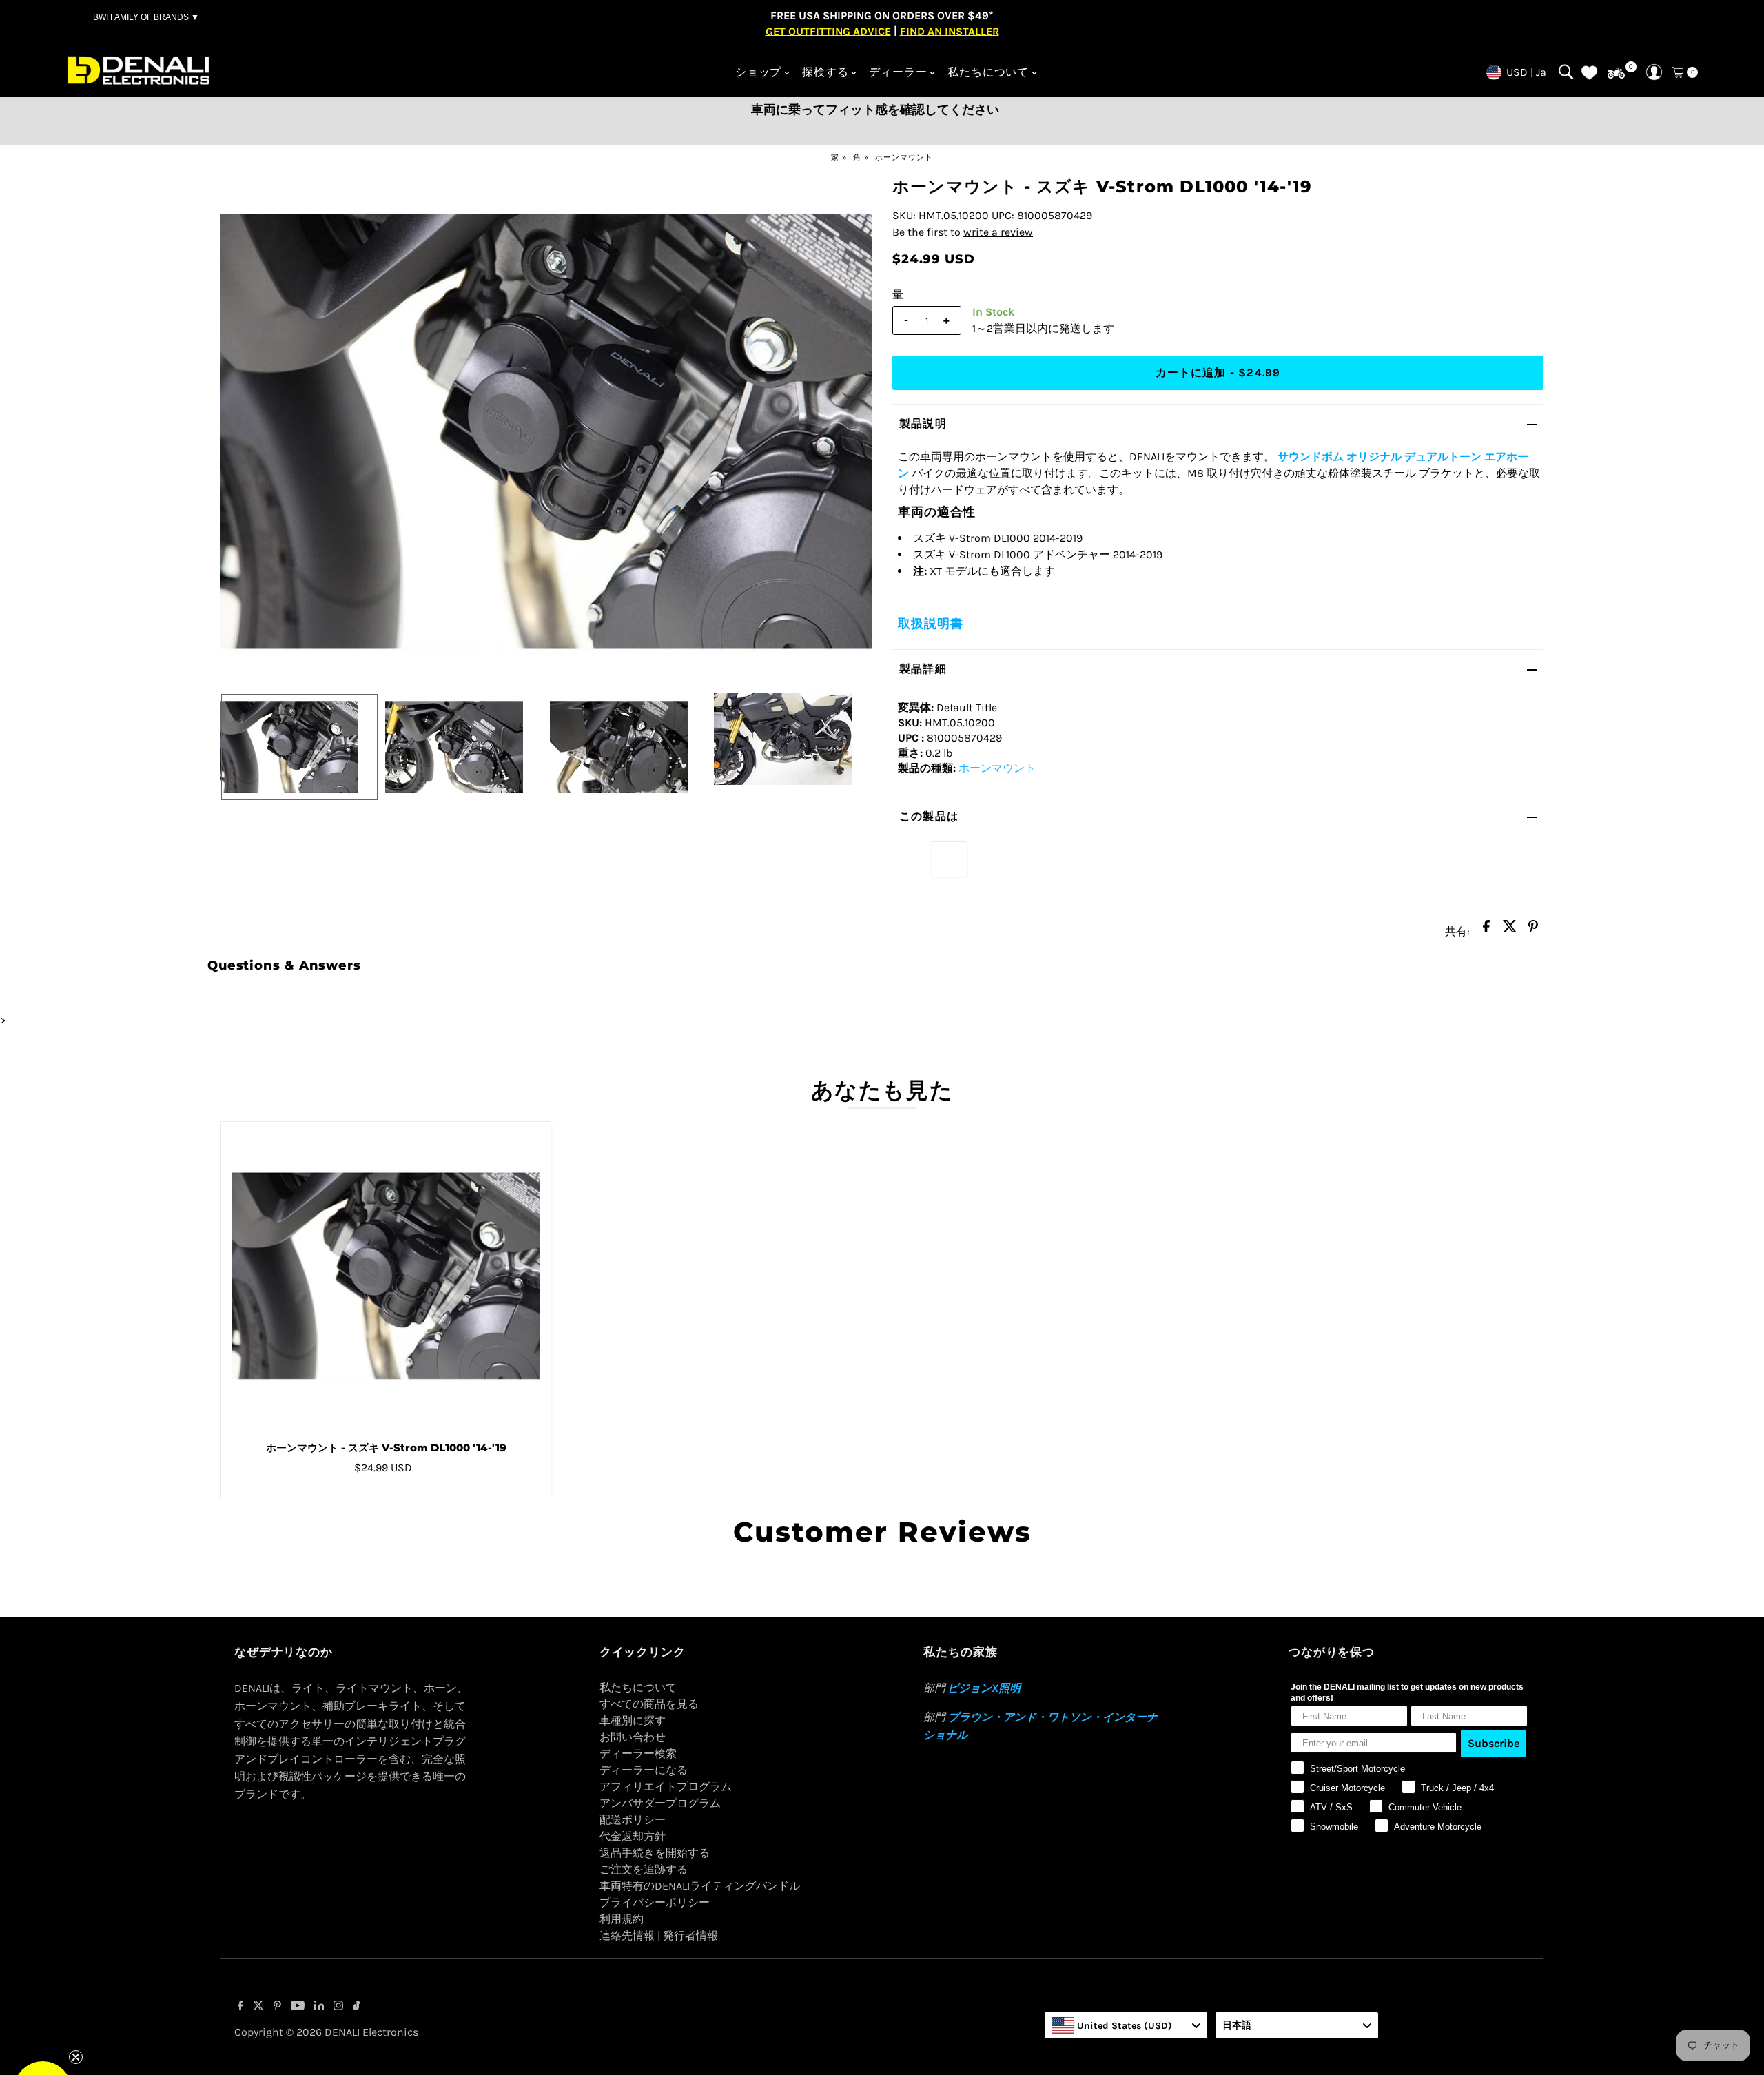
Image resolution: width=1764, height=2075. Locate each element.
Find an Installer (950, 31)
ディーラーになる (644, 1770)
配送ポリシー (633, 1820)
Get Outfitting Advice (828, 31)
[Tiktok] (357, 2007)
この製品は (929, 816)
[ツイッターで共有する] (1510, 930)
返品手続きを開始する (655, 1853)
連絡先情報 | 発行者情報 (659, 1935)
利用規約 (622, 1919)
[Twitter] (258, 2007)
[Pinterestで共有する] (1533, 930)
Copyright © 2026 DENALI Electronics (326, 2032)
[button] (43, 2032)
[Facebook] (240, 2007)
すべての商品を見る (649, 1704)
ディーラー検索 (638, 1754)
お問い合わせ (633, 1737)
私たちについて (988, 72)
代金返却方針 (633, 1836)
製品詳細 (923, 669)
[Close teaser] (76, 1999)
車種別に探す (633, 1720)
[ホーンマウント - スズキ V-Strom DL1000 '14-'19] (386, 1276)
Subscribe (1494, 1743)
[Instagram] (338, 2007)
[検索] (1566, 72)
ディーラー (898, 72)
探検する (825, 72)
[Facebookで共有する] (1486, 930)
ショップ (758, 72)
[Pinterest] (277, 2007)
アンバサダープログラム (660, 1803)
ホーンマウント (904, 157)
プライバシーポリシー (655, 1902)
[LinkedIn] (319, 2007)
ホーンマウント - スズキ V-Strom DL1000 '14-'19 (386, 1448)
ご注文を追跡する (644, 1869)
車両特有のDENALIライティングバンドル (700, 1886)
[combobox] (1126, 2025)
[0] (1616, 73)
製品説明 (923, 423)
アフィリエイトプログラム (666, 1787)
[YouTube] (298, 2007)
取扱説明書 (931, 624)
